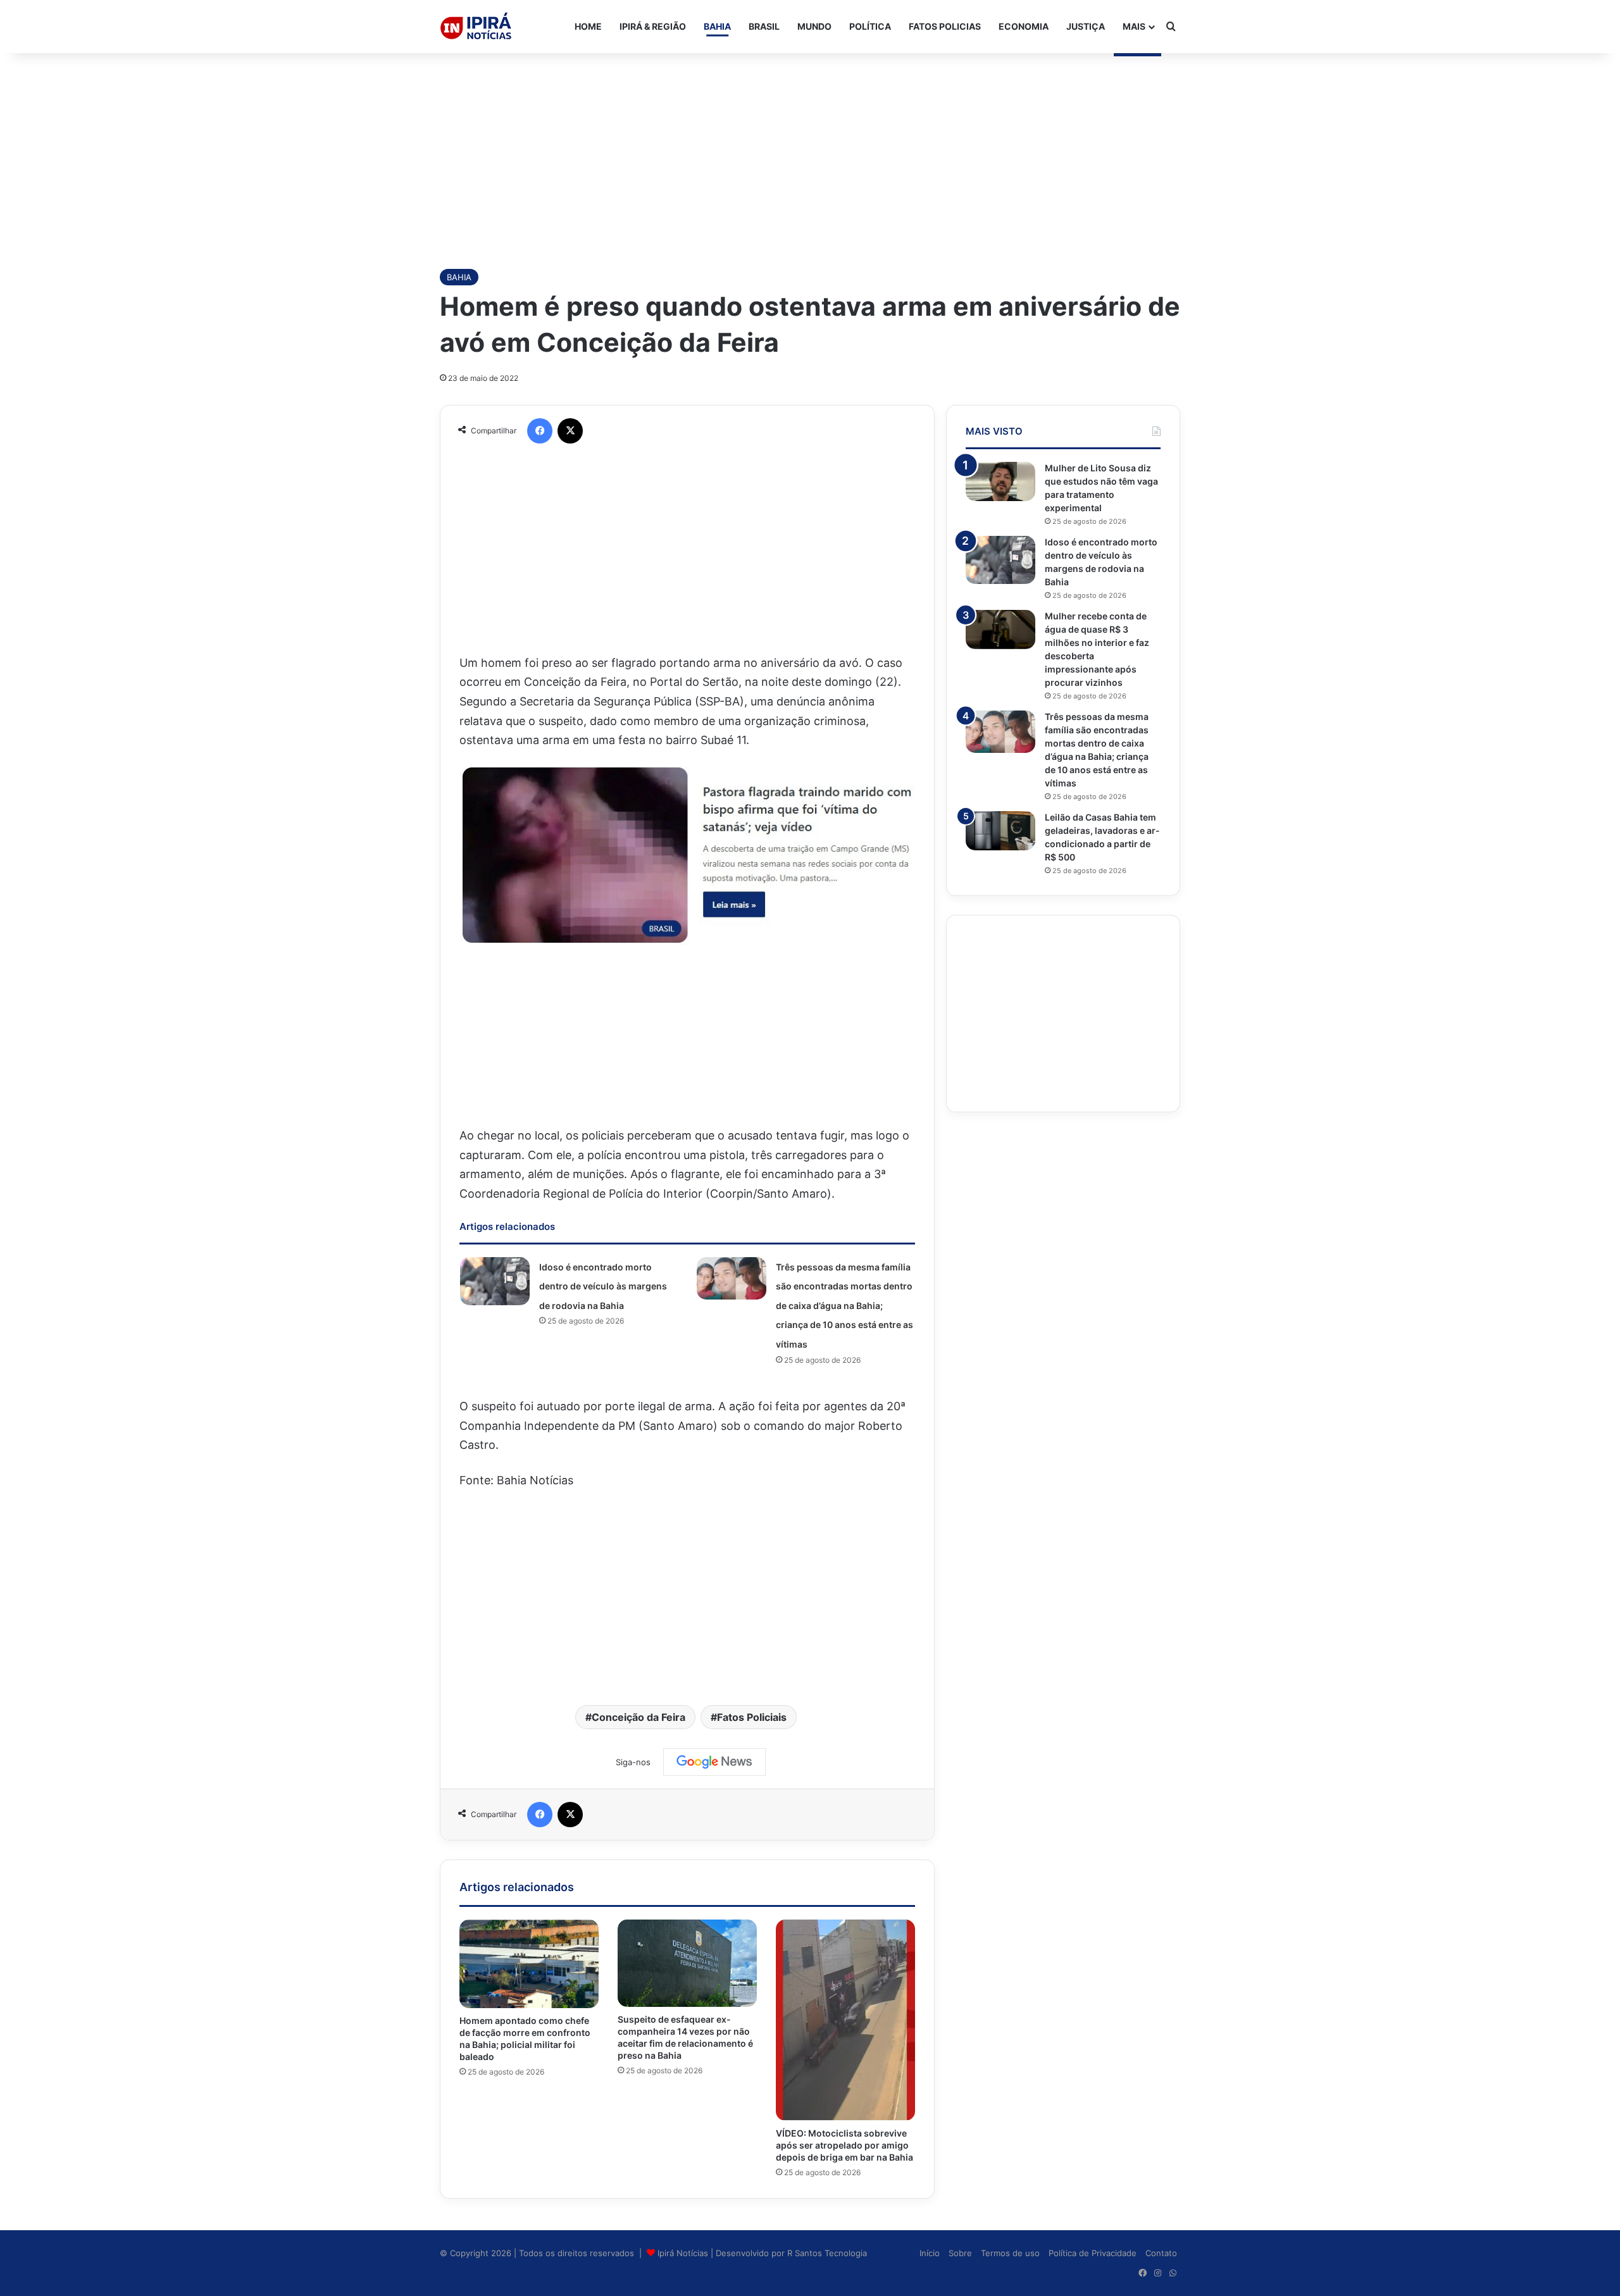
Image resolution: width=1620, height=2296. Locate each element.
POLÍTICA (870, 26)
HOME (588, 26)
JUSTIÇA (1086, 26)
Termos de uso (1010, 2253)
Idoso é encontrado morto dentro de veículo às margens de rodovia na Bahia (603, 1286)
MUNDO (814, 26)
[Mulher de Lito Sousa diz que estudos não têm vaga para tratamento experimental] (1000, 481)
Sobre (960, 2253)
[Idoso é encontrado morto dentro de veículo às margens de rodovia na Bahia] (495, 1281)
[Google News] (714, 1762)
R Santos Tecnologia (827, 2253)
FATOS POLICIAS (945, 26)
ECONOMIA (1024, 26)
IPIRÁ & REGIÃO (653, 26)
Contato (1161, 2253)
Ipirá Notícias (684, 2253)
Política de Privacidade (1093, 2253)
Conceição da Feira (639, 1717)
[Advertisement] (810, 154)
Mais (1134, 26)
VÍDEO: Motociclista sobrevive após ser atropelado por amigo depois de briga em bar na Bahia (844, 2145)
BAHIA (717, 26)
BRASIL (764, 26)
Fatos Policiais (752, 1717)
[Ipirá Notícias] (476, 27)
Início (930, 2253)
